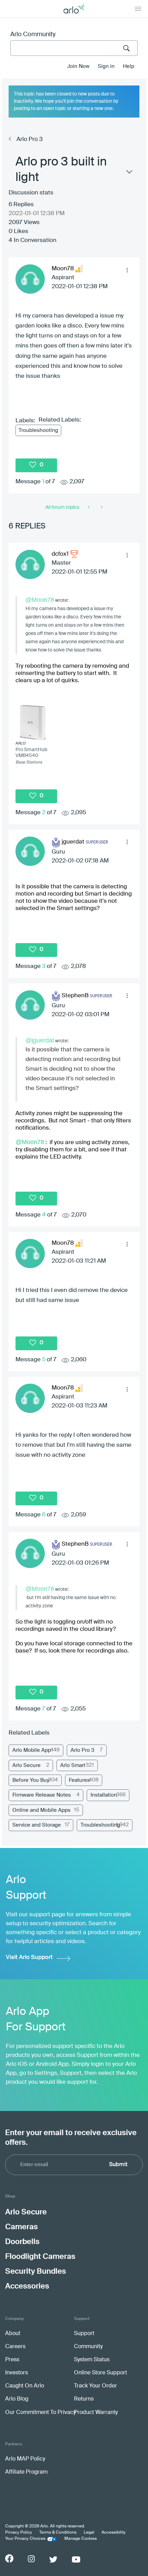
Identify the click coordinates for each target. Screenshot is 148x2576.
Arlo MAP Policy (25, 2459)
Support (84, 2334)
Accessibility (114, 2533)
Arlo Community (33, 34)
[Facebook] (9, 2558)
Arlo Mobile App (32, 1750)
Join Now (78, 66)
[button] (127, 270)
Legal (89, 2533)
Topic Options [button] (129, 173)
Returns (84, 2399)
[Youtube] (76, 2559)
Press (12, 2360)
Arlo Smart (73, 1765)
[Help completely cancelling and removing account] (101, 507)
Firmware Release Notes (42, 1795)
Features (79, 1780)
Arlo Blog (17, 2399)
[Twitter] (53, 2559)
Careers (15, 2347)
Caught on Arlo (25, 2386)
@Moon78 (40, 600)
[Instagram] (31, 2559)
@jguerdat (40, 1040)
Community (88, 2347)
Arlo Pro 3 (30, 139)
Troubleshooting (38, 430)
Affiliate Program (26, 2472)
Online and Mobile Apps (41, 1810)
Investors (17, 2373)
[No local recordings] (89, 507)
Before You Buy (31, 1780)
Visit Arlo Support (29, 1957)
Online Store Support (101, 2373)
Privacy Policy (19, 2533)
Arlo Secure (27, 1765)
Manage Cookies (81, 2539)
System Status (92, 2360)
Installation (104, 1795)
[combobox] (74, 48)
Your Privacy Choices (25, 2539)
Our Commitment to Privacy (40, 2413)
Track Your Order (96, 2386)
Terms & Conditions (58, 2533)
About (13, 2334)
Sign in (106, 66)
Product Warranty (96, 2413)
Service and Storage (37, 1825)
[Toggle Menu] (138, 9)
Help (129, 66)
